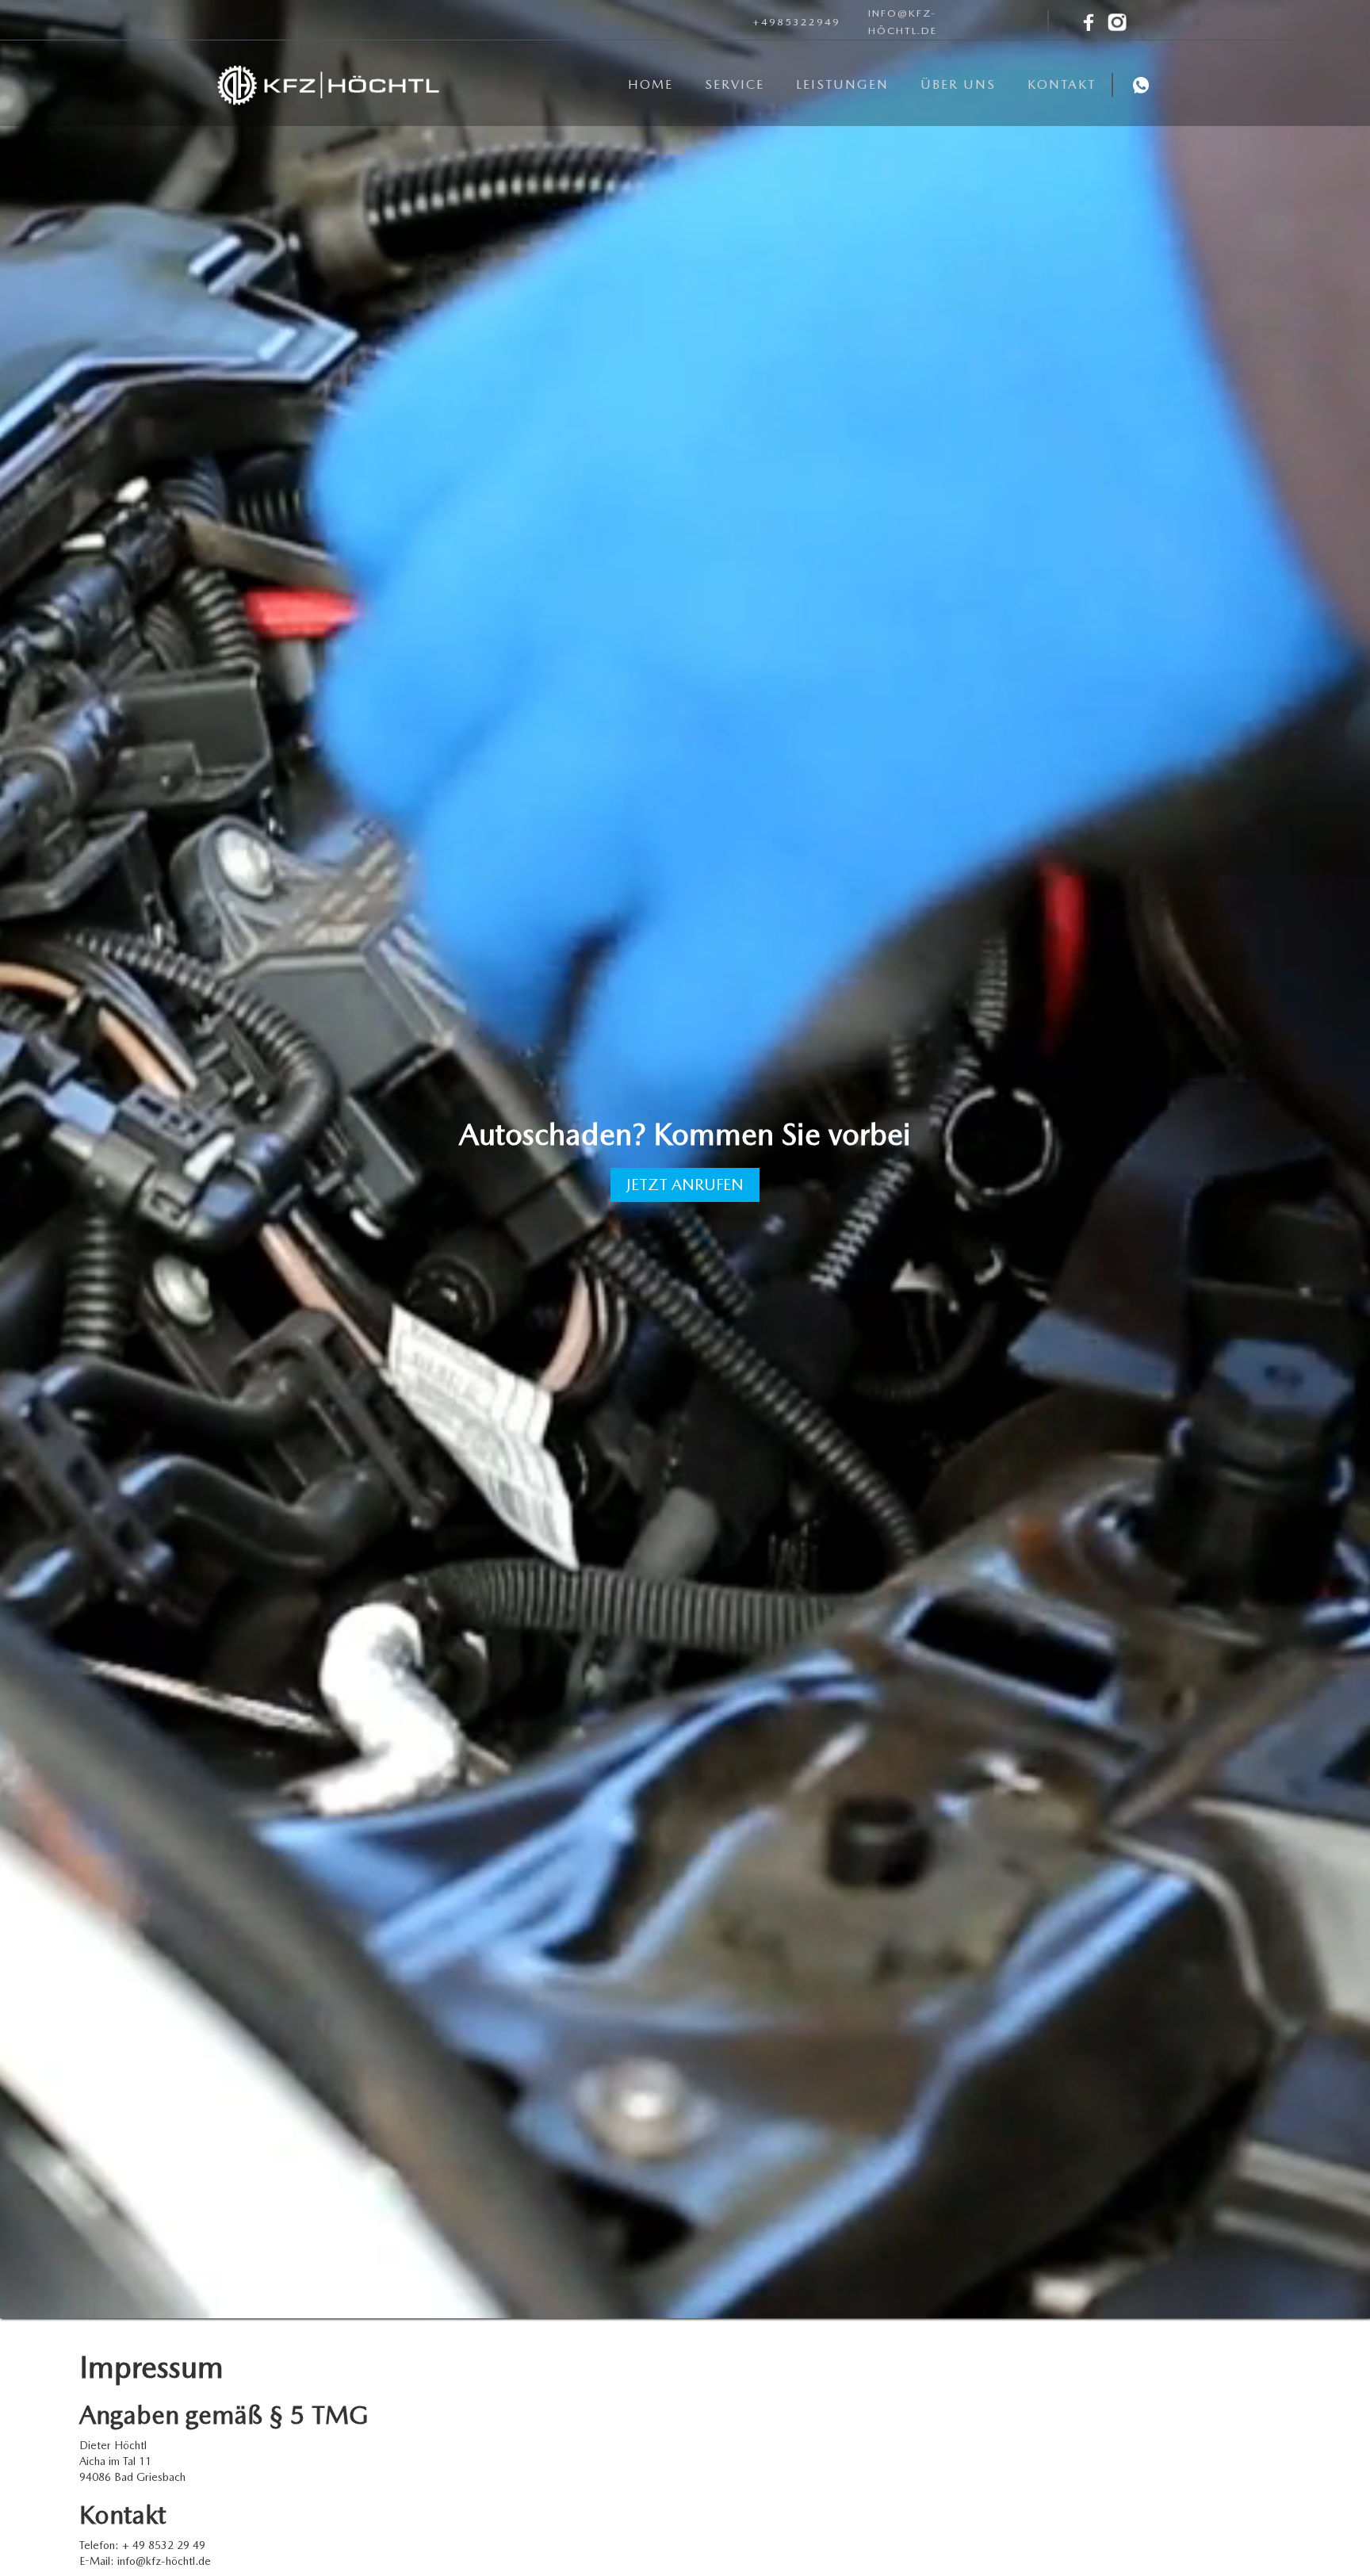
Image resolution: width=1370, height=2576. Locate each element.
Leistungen (842, 84)
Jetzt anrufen (685, 1185)
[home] (328, 85)
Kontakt (1062, 84)
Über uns (958, 84)
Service (735, 84)
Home (651, 84)
